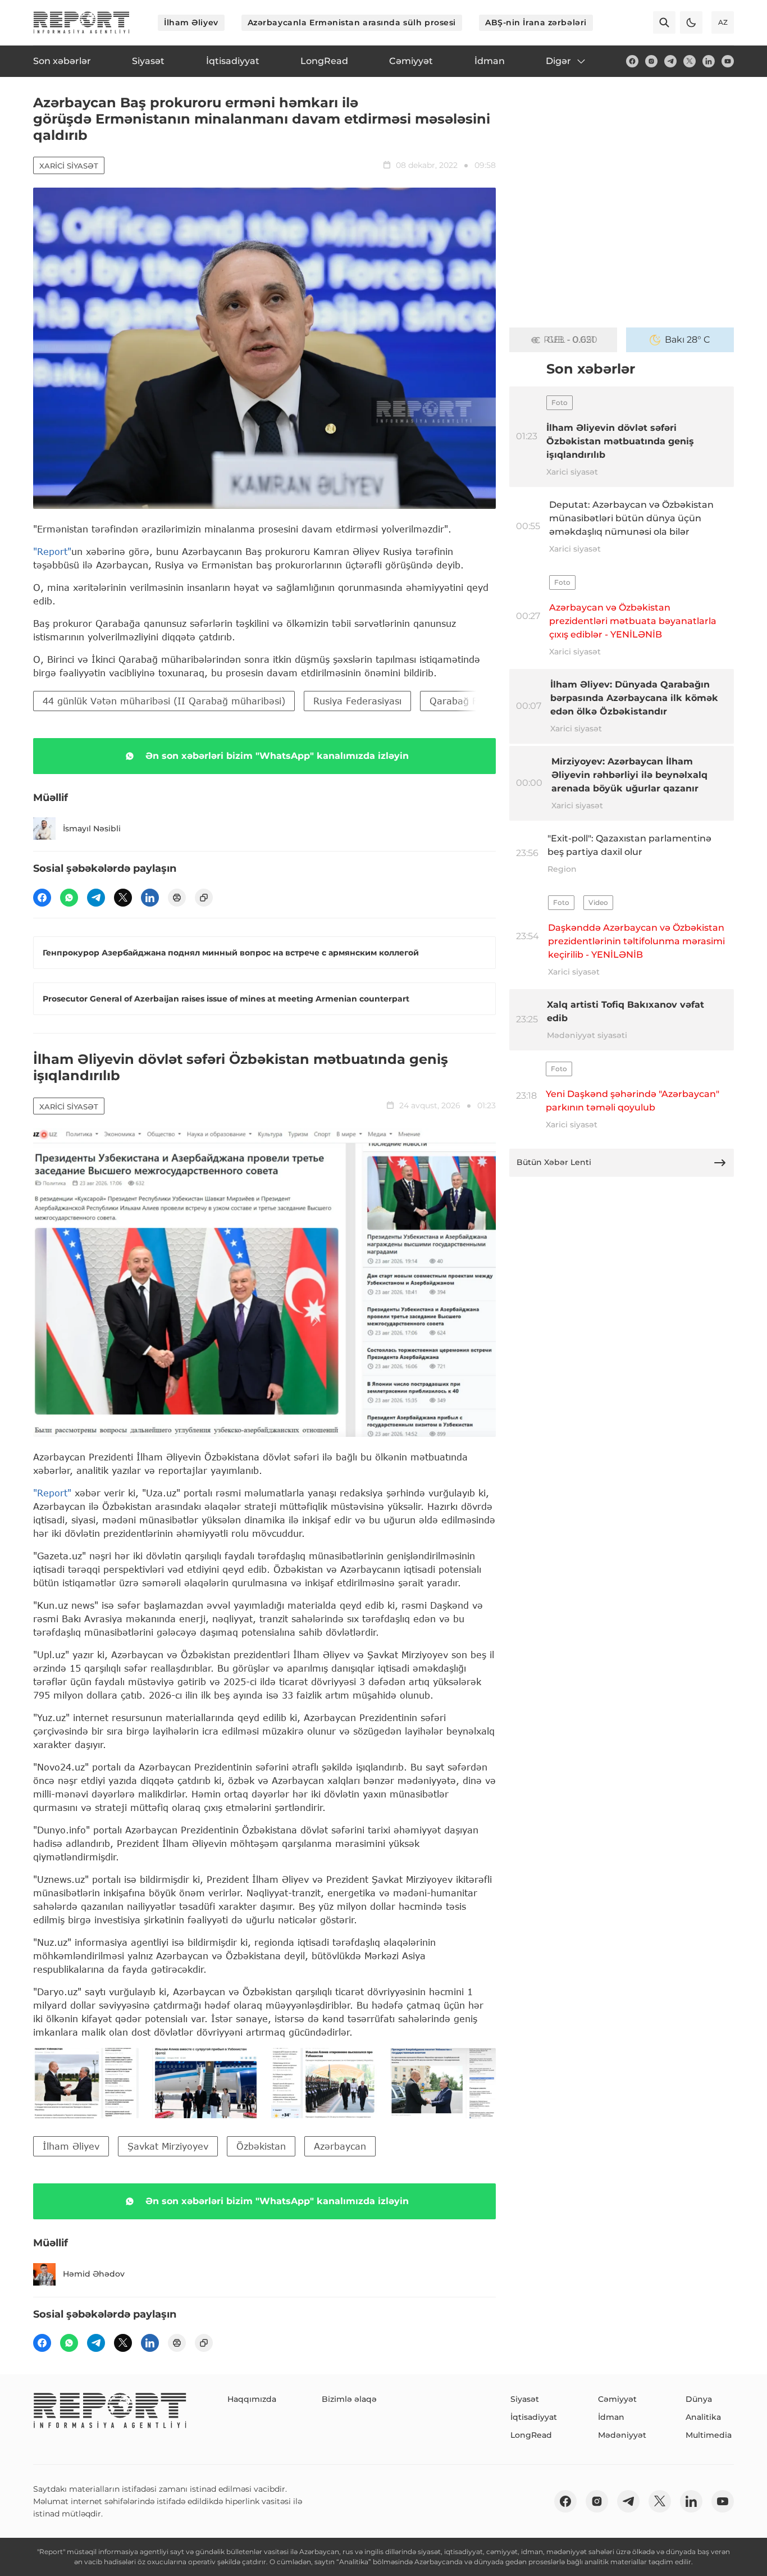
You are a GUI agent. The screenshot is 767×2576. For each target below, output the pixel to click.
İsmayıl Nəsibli (92, 829)
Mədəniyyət (622, 2435)
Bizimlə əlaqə (349, 2399)
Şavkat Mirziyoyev (168, 2146)
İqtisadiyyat (534, 2417)
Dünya (699, 2399)
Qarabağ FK (456, 701)
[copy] (204, 898)
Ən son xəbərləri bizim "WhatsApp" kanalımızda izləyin (277, 756)
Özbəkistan (261, 2146)
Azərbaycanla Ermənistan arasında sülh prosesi (352, 22)
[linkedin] (709, 61)
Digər (558, 61)
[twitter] (690, 61)
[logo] (81, 22)
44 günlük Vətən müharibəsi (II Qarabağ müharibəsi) (164, 701)
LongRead (531, 2435)
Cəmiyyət (617, 2399)
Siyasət (525, 2399)
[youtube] (728, 61)
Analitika (703, 2417)
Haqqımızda (252, 2399)
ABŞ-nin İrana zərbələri (536, 22)
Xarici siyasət (69, 166)
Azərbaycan (340, 2146)
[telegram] (670, 61)
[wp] (69, 898)
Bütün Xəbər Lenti (554, 1162)
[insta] (651, 61)
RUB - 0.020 (570, 340)
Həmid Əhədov (94, 2274)
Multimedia (709, 2435)
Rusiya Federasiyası (357, 701)
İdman (611, 2417)
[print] (177, 898)
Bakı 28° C (688, 340)
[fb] (632, 61)
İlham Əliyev (191, 22)
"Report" (52, 551)
